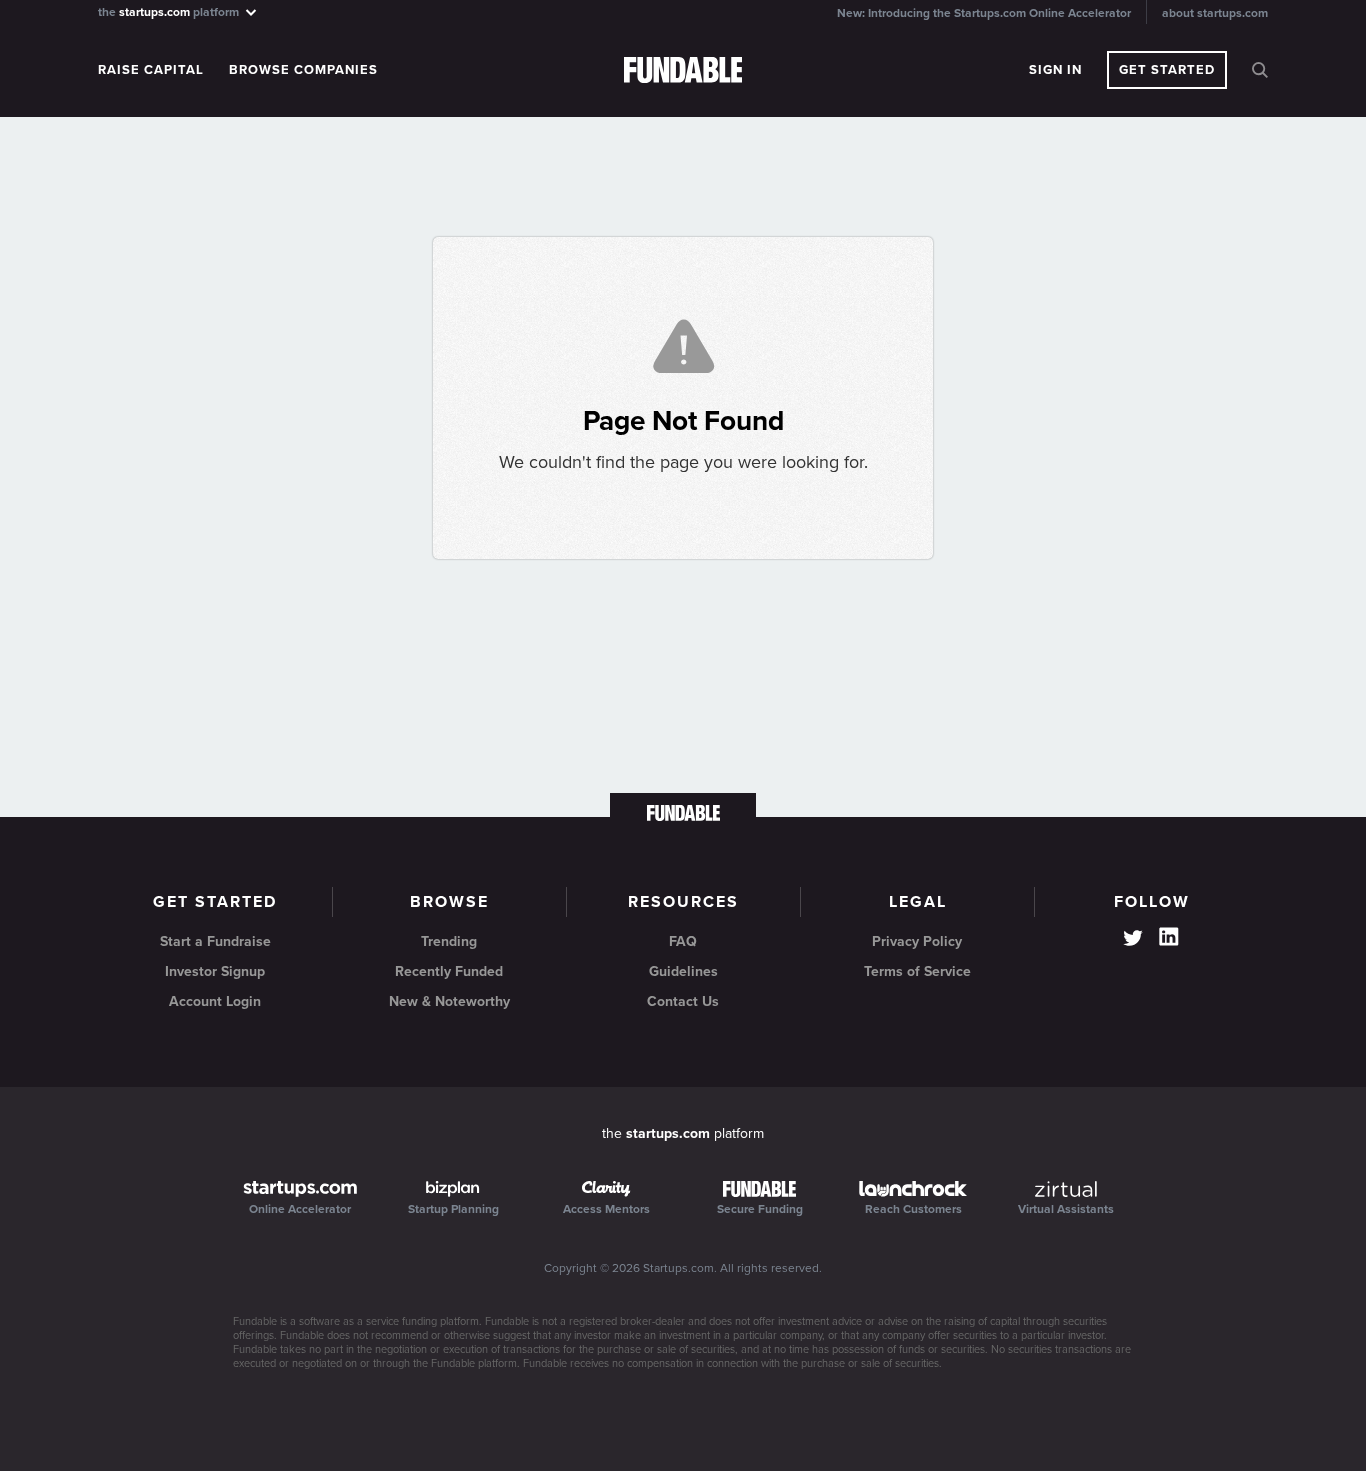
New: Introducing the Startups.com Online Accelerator (984, 13)
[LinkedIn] (1169, 937)
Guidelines (683, 971)
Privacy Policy (917, 941)
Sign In (1055, 70)
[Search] (1260, 70)
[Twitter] (1133, 940)
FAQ (683, 941)
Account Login (215, 1001)
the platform (170, 11)
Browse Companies (303, 70)
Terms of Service (917, 971)
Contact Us (683, 1001)
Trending (449, 941)
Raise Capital (151, 70)
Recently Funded (449, 971)
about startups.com (1215, 13)
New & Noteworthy (449, 1001)
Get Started (1167, 70)
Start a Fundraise (215, 941)
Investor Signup (215, 971)
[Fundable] (683, 71)
